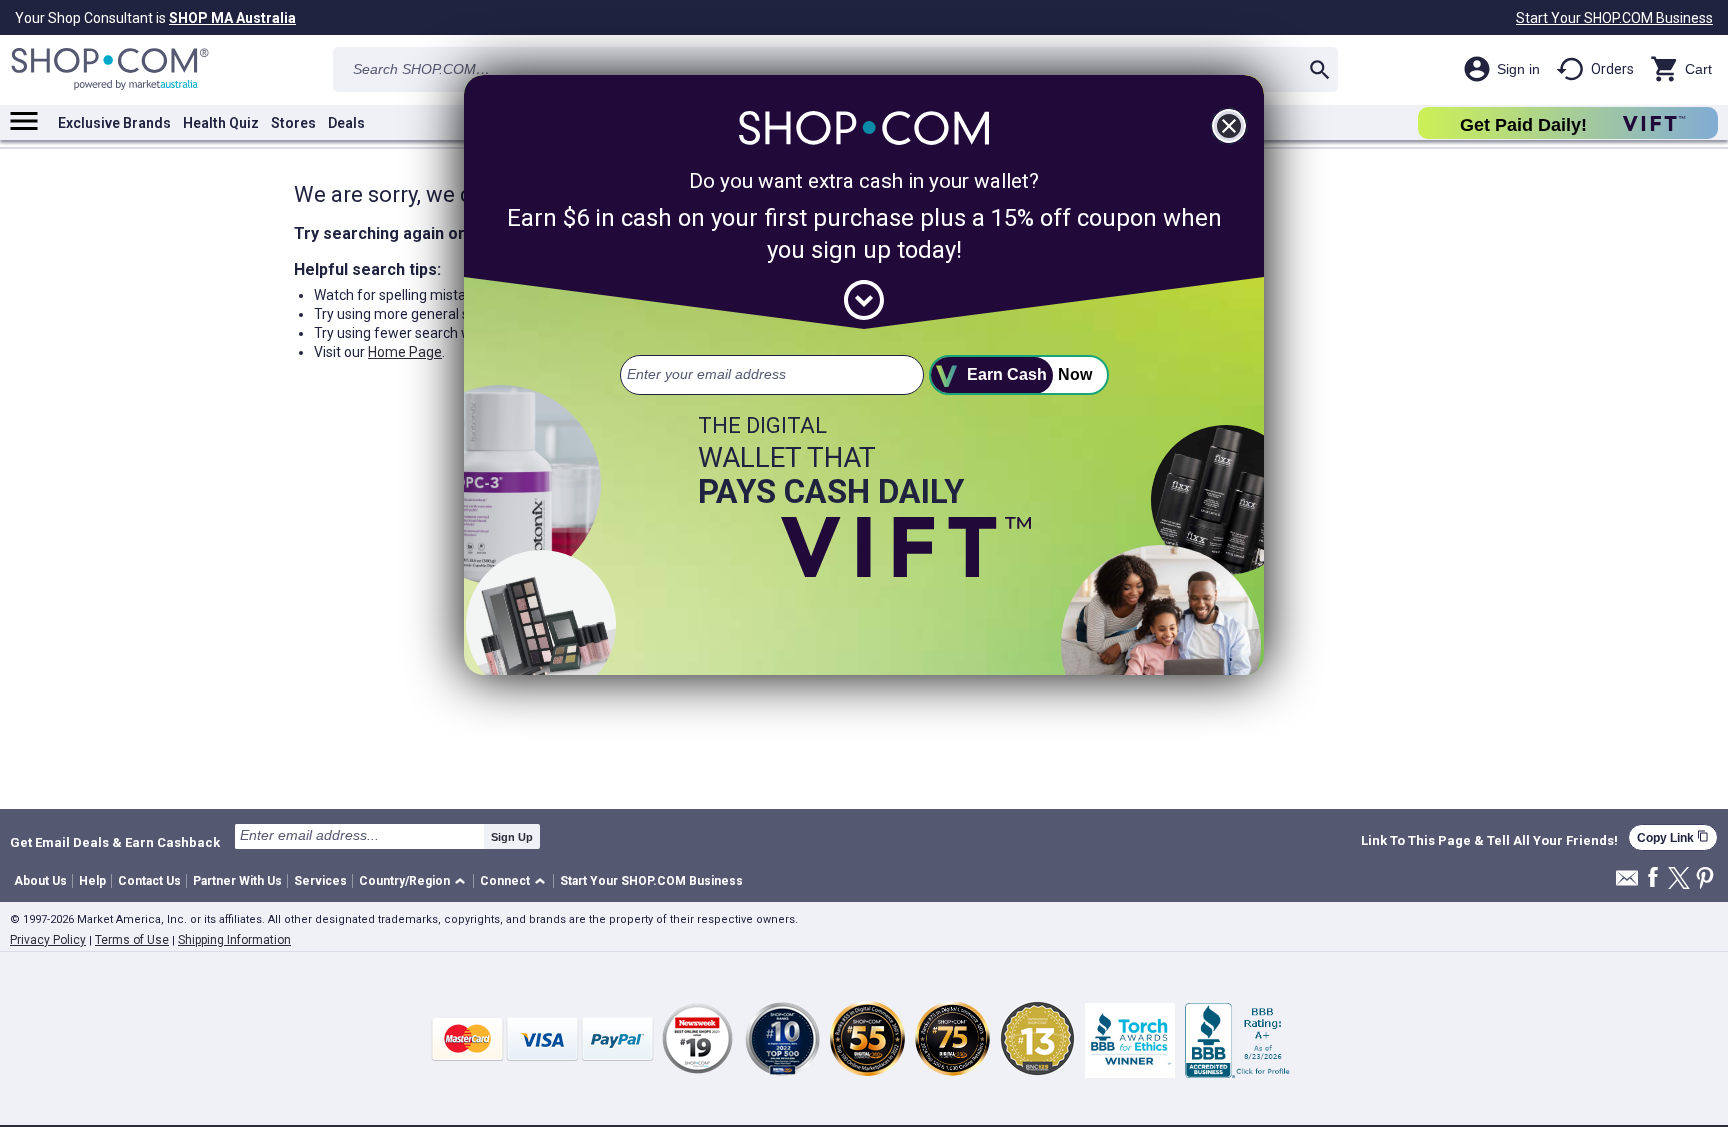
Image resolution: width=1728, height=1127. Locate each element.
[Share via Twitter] (1679, 879)
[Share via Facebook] (1653, 878)
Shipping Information (234, 940)
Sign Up (512, 837)
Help (92, 881)
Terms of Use (132, 940)
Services (320, 881)
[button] (415, 881)
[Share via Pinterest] (1705, 879)
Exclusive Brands (114, 123)
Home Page (405, 352)
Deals (346, 123)
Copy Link (1673, 837)
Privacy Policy (48, 940)
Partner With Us (237, 881)
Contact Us (149, 881)
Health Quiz (221, 123)
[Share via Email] (1627, 883)
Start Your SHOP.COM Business (1614, 18)
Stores (293, 123)
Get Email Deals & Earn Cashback (115, 842)
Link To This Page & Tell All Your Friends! (1489, 841)
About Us (40, 881)
